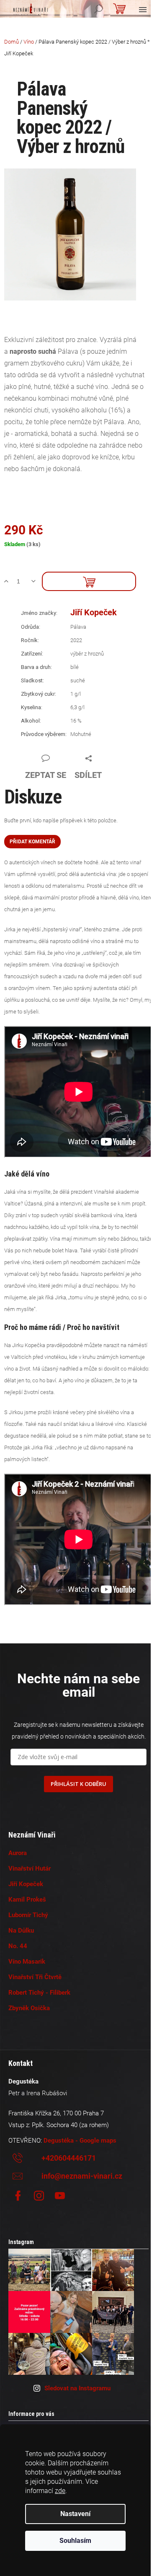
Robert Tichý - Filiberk (39, 1993)
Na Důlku (21, 1931)
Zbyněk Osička (29, 2008)
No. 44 (18, 1946)
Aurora (18, 1853)
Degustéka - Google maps (80, 2141)
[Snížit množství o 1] (37, 581)
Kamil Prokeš (27, 1900)
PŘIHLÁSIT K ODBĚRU (78, 1784)
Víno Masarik (27, 1962)
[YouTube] (60, 2196)
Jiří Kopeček (94, 612)
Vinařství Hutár (30, 1869)
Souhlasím (75, 2541)
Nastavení (75, 2514)
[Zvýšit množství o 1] (9, 581)
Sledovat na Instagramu (77, 2388)
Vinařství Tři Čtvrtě (35, 1977)
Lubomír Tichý (28, 1915)
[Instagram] (39, 2196)
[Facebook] (18, 2196)
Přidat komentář (32, 842)
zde (60, 2491)
